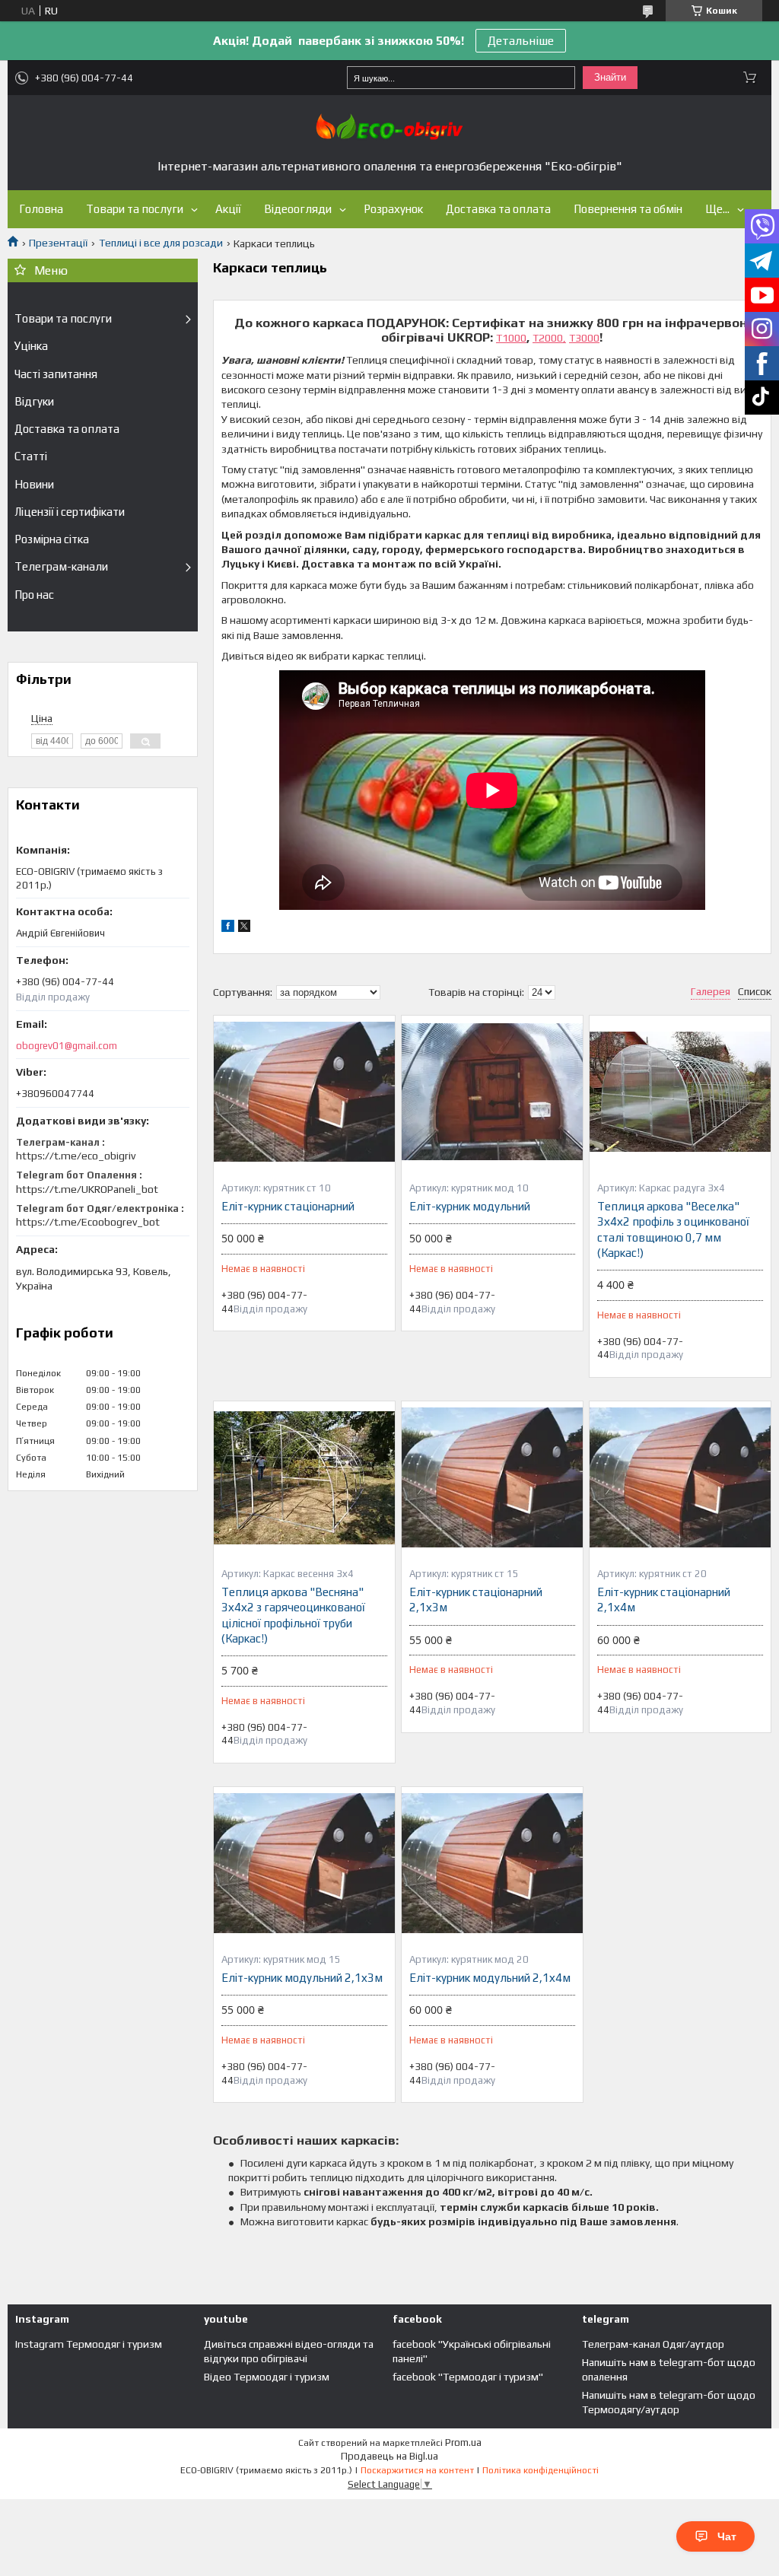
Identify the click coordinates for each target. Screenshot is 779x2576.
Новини (34, 484)
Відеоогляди (298, 209)
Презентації (58, 243)
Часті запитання (56, 374)
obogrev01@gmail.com (67, 1046)
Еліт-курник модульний (470, 1206)
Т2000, (549, 338)
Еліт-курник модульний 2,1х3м (302, 1978)
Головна (41, 209)
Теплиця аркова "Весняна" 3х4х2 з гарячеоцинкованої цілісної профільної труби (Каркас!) (293, 1615)
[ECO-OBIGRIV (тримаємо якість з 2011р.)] (389, 127)
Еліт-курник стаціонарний (288, 1206)
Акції (228, 209)
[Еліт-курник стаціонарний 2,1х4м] (680, 1477)
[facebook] (228, 928)
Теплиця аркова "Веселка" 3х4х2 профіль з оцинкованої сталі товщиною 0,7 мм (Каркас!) (673, 1229)
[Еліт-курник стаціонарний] (304, 1092)
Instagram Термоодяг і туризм (89, 2344)
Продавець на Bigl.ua (389, 2456)
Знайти (610, 77)
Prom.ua (463, 2442)
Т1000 (511, 338)
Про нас (34, 595)
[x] (244, 928)
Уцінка (31, 346)
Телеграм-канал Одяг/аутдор (653, 2344)
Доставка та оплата (498, 209)
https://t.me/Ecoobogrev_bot (88, 1222)
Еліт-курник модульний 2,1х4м (490, 1978)
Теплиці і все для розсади (161, 243)
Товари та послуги (135, 209)
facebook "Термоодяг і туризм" (468, 2377)
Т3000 (584, 338)
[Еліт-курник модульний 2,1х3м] (304, 1863)
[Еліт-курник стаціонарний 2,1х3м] (492, 1477)
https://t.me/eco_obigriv (76, 1156)
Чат (727, 2536)
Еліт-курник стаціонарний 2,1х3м (476, 1600)
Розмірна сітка (52, 539)
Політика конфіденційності (541, 2470)
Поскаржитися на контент (417, 2470)
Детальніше (521, 41)
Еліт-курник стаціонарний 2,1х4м (664, 1600)
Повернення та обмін (628, 209)
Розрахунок (393, 209)
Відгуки (34, 401)
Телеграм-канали (61, 566)
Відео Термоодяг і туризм (267, 2377)
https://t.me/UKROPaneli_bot (87, 1189)
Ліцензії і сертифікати (70, 512)
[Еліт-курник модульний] (492, 1092)
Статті (31, 456)
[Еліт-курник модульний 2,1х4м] (492, 1863)
